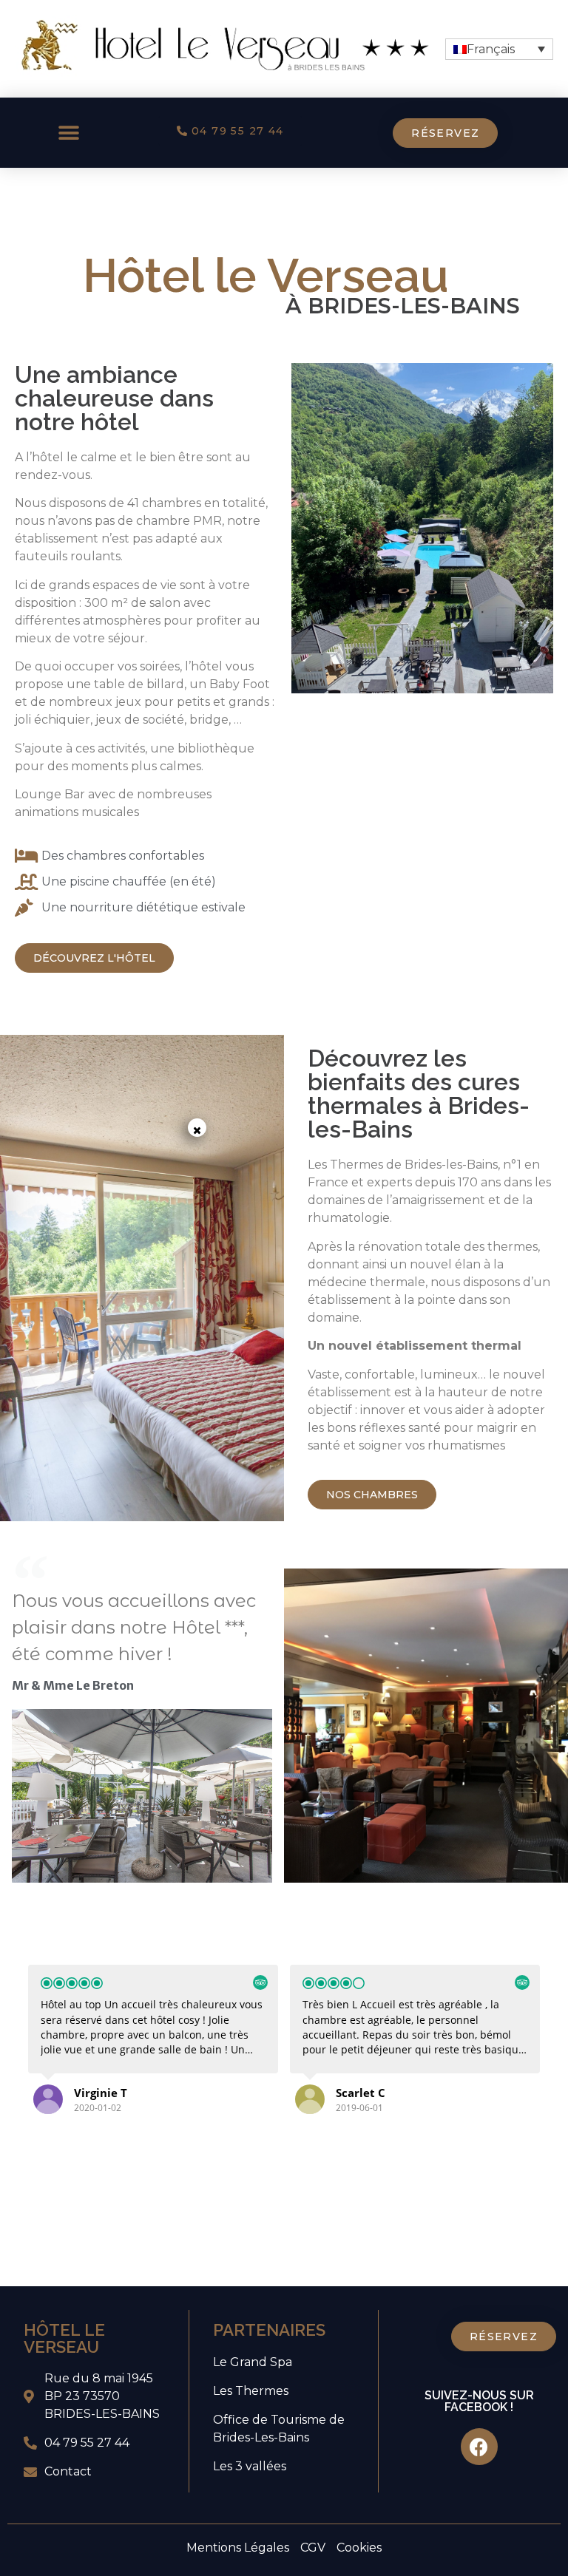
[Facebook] (479, 2447)
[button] (68, 133)
